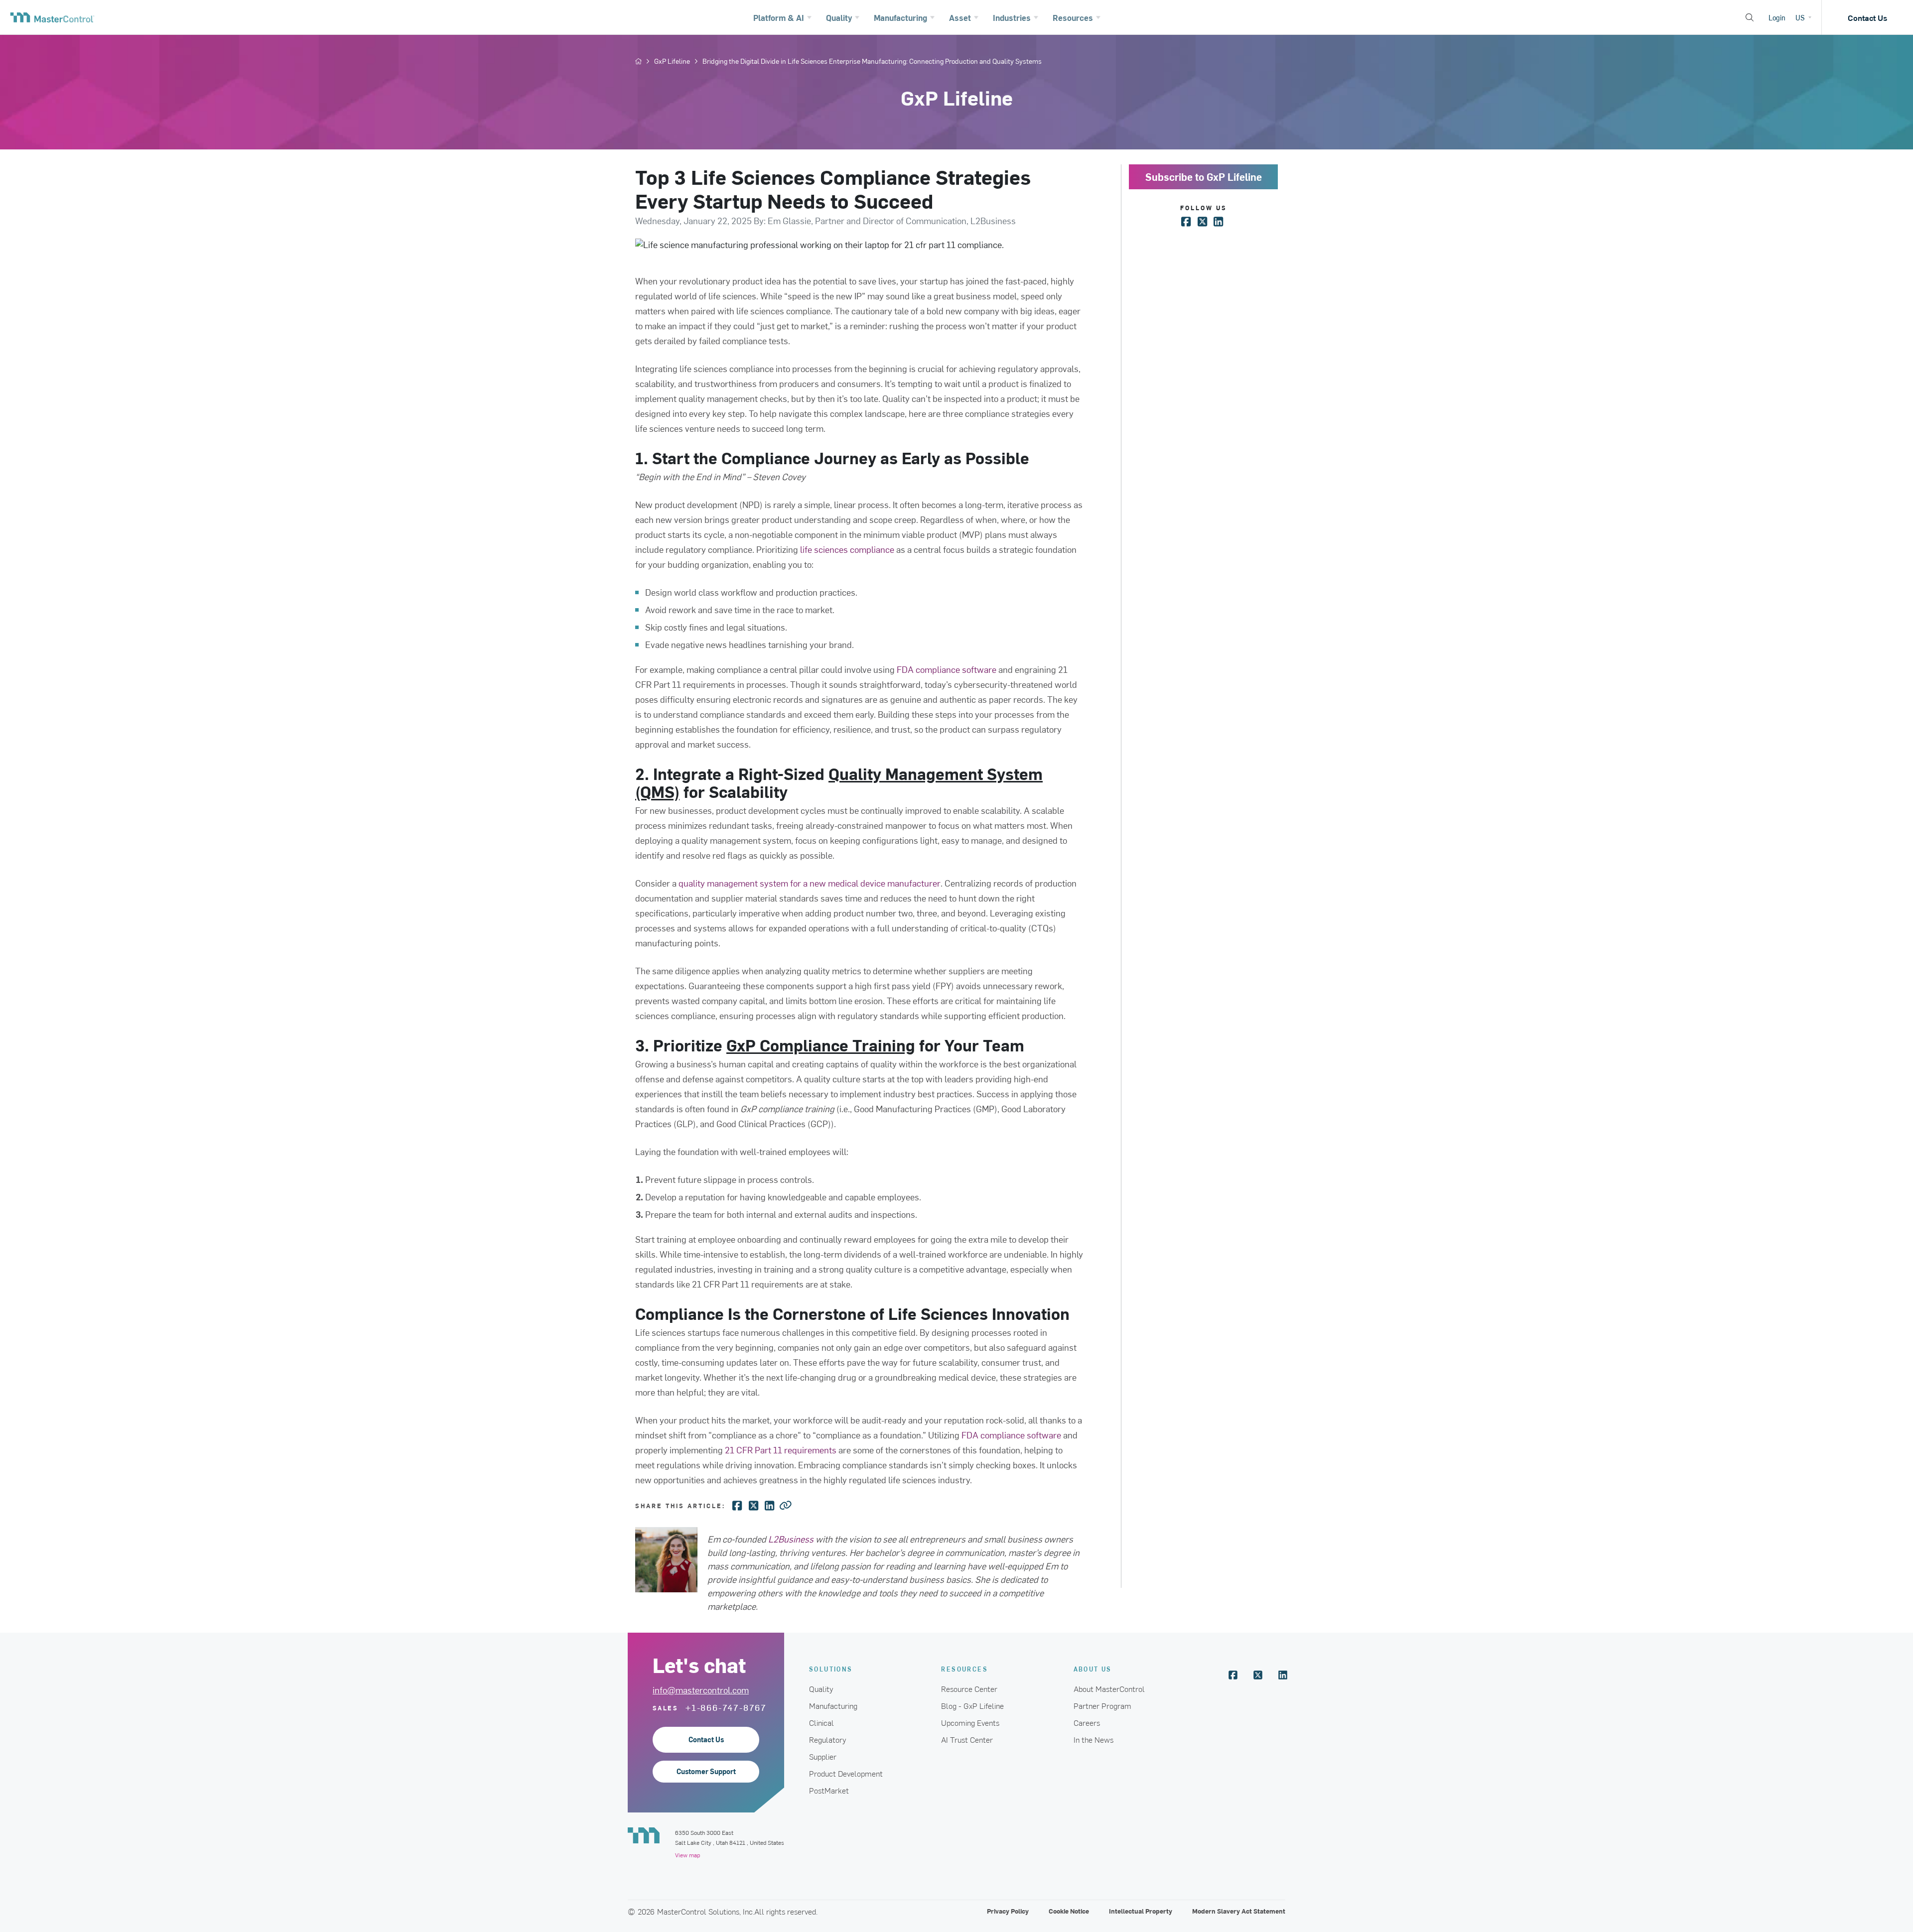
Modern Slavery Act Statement (1239, 1911)
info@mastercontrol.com (701, 1690)
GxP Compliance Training (821, 1045)
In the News (1093, 1739)
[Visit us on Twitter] (1258, 1675)
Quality (821, 1688)
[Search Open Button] (1750, 17)
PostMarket (829, 1790)
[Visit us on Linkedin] (1283, 1675)
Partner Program (1102, 1705)
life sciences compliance (847, 549)
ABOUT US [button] (1093, 1669)
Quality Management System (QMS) (839, 782)
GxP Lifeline (672, 61)
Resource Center (969, 1688)
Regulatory (828, 1739)
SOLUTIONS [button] (831, 1669)
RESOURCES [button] (964, 1669)
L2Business (791, 1539)
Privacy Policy (1008, 1911)
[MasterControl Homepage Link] (52, 17)
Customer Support (706, 1771)
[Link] (786, 1505)
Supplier (823, 1756)
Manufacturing (833, 1705)
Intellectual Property (1141, 1911)
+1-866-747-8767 (726, 1707)
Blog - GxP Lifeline (972, 1705)
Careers (1087, 1722)
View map (687, 1855)
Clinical (821, 1722)
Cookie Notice (1069, 1911)
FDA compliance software (947, 669)
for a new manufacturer (810, 883)
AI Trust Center (967, 1739)
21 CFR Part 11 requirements (781, 1450)
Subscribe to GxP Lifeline (1204, 177)
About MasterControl (1109, 1688)
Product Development (846, 1773)
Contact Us (1867, 17)
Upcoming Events (970, 1722)
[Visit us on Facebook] (1233, 1675)
